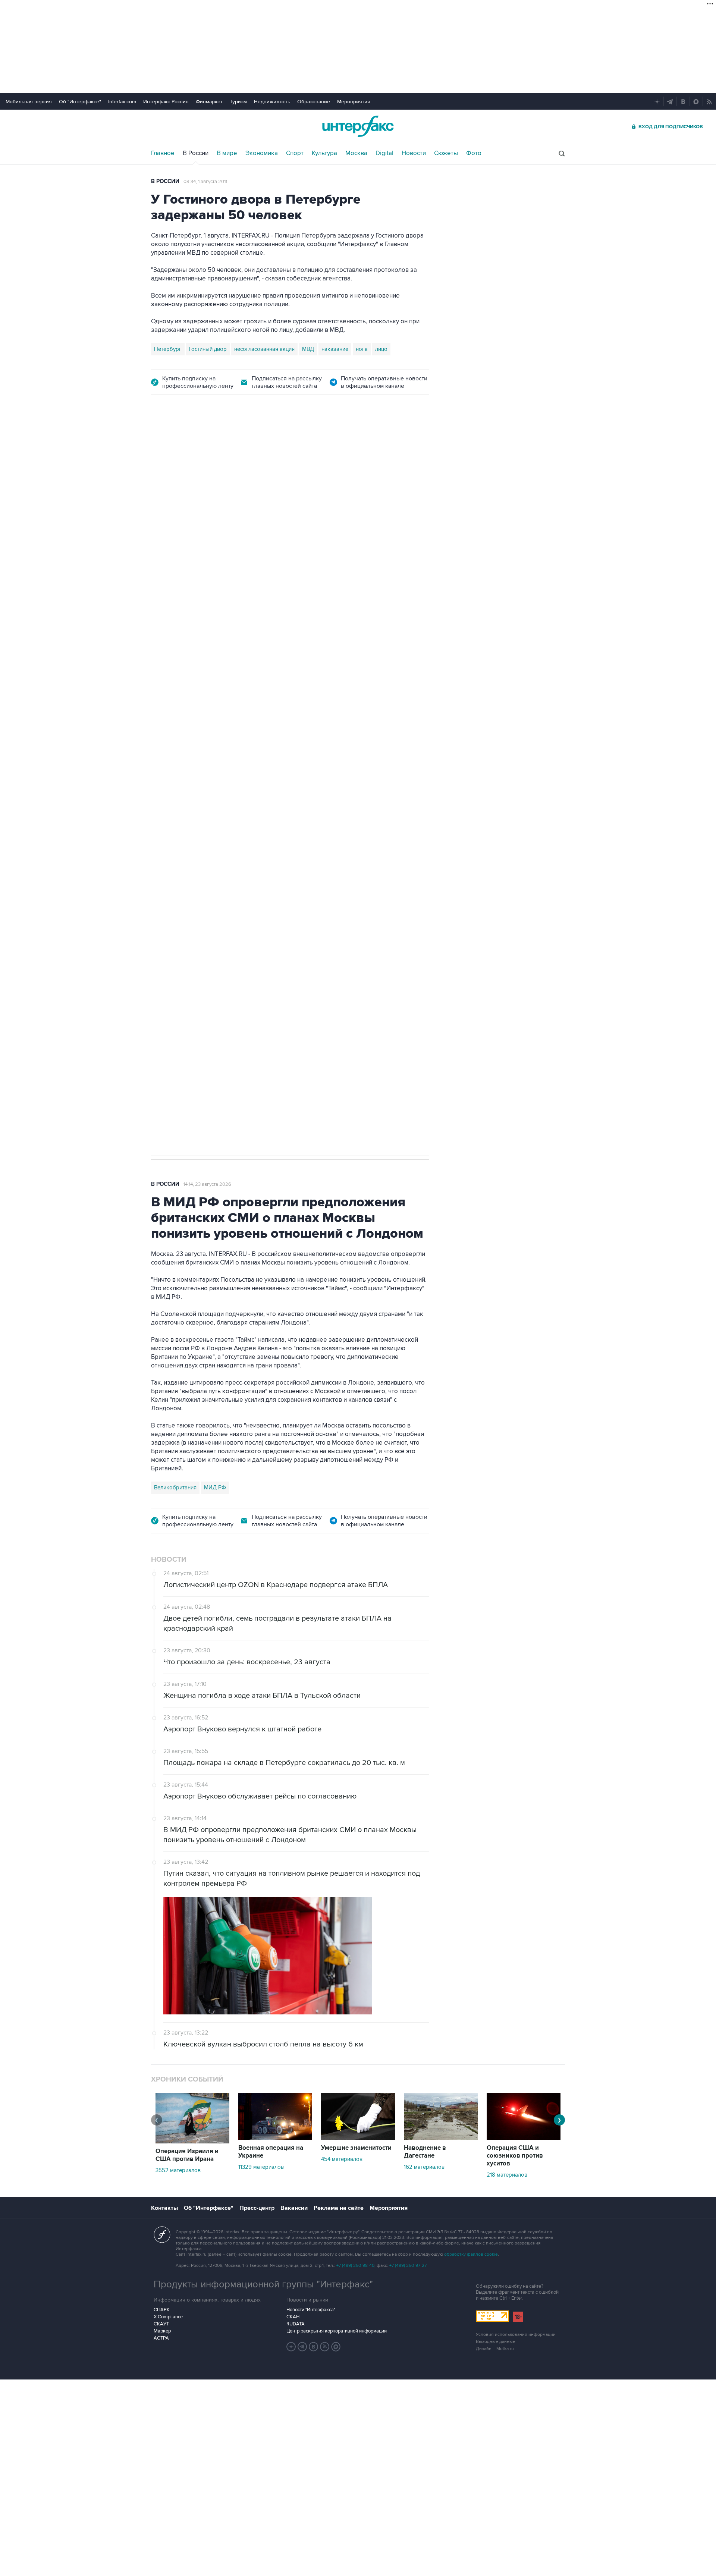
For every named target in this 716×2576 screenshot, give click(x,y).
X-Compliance (168, 2317)
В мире (227, 153)
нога (362, 349)
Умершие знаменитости (356, 2148)
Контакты (164, 2208)
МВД (308, 349)
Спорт (295, 153)
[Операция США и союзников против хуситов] (524, 2138)
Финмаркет (209, 102)
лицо (381, 349)
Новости (414, 153)
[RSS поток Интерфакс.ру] (325, 2347)
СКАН (293, 2317)
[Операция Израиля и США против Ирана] (192, 2142)
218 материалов (507, 2175)
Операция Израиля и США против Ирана (187, 2155)
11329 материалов (261, 2167)
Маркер (162, 2331)
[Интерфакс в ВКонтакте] (314, 2347)
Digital (384, 153)
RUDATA (296, 2324)
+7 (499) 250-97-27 (408, 2266)
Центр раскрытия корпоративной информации (337, 2331)
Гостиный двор (208, 349)
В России (196, 153)
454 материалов (342, 2159)
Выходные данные (496, 2342)
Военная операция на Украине (271, 2152)
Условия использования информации (516, 2335)
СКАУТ (161, 2324)
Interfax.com (122, 102)
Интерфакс (358, 126)
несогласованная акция (264, 349)
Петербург (168, 349)
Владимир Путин (175, 797)
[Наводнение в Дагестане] (441, 2138)
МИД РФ (215, 1488)
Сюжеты (446, 153)
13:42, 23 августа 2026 (208, 447)
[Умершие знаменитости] (358, 2138)
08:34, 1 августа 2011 (205, 182)
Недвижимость (272, 102)
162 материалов (424, 2167)
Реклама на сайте (339, 2208)
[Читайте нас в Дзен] (291, 2347)
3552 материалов (178, 2170)
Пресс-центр (257, 2208)
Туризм (238, 102)
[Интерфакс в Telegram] (302, 2347)
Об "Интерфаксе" (80, 102)
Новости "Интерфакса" (311, 2310)
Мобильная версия (29, 102)
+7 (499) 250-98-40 (355, 2266)
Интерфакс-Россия (166, 102)
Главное (163, 153)
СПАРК (162, 2310)
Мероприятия (354, 102)
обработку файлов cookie (471, 2254)
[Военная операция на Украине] (275, 2138)
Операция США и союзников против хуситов (515, 2156)
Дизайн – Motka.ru (495, 2349)
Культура (324, 153)
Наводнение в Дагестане (425, 2152)
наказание (335, 349)
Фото (474, 153)
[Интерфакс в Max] (336, 2347)
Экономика (262, 153)
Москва (356, 153)
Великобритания (175, 1488)
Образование (314, 102)
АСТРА (161, 2338)
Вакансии (294, 2208)
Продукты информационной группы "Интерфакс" (263, 2284)
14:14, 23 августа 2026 (207, 1184)
